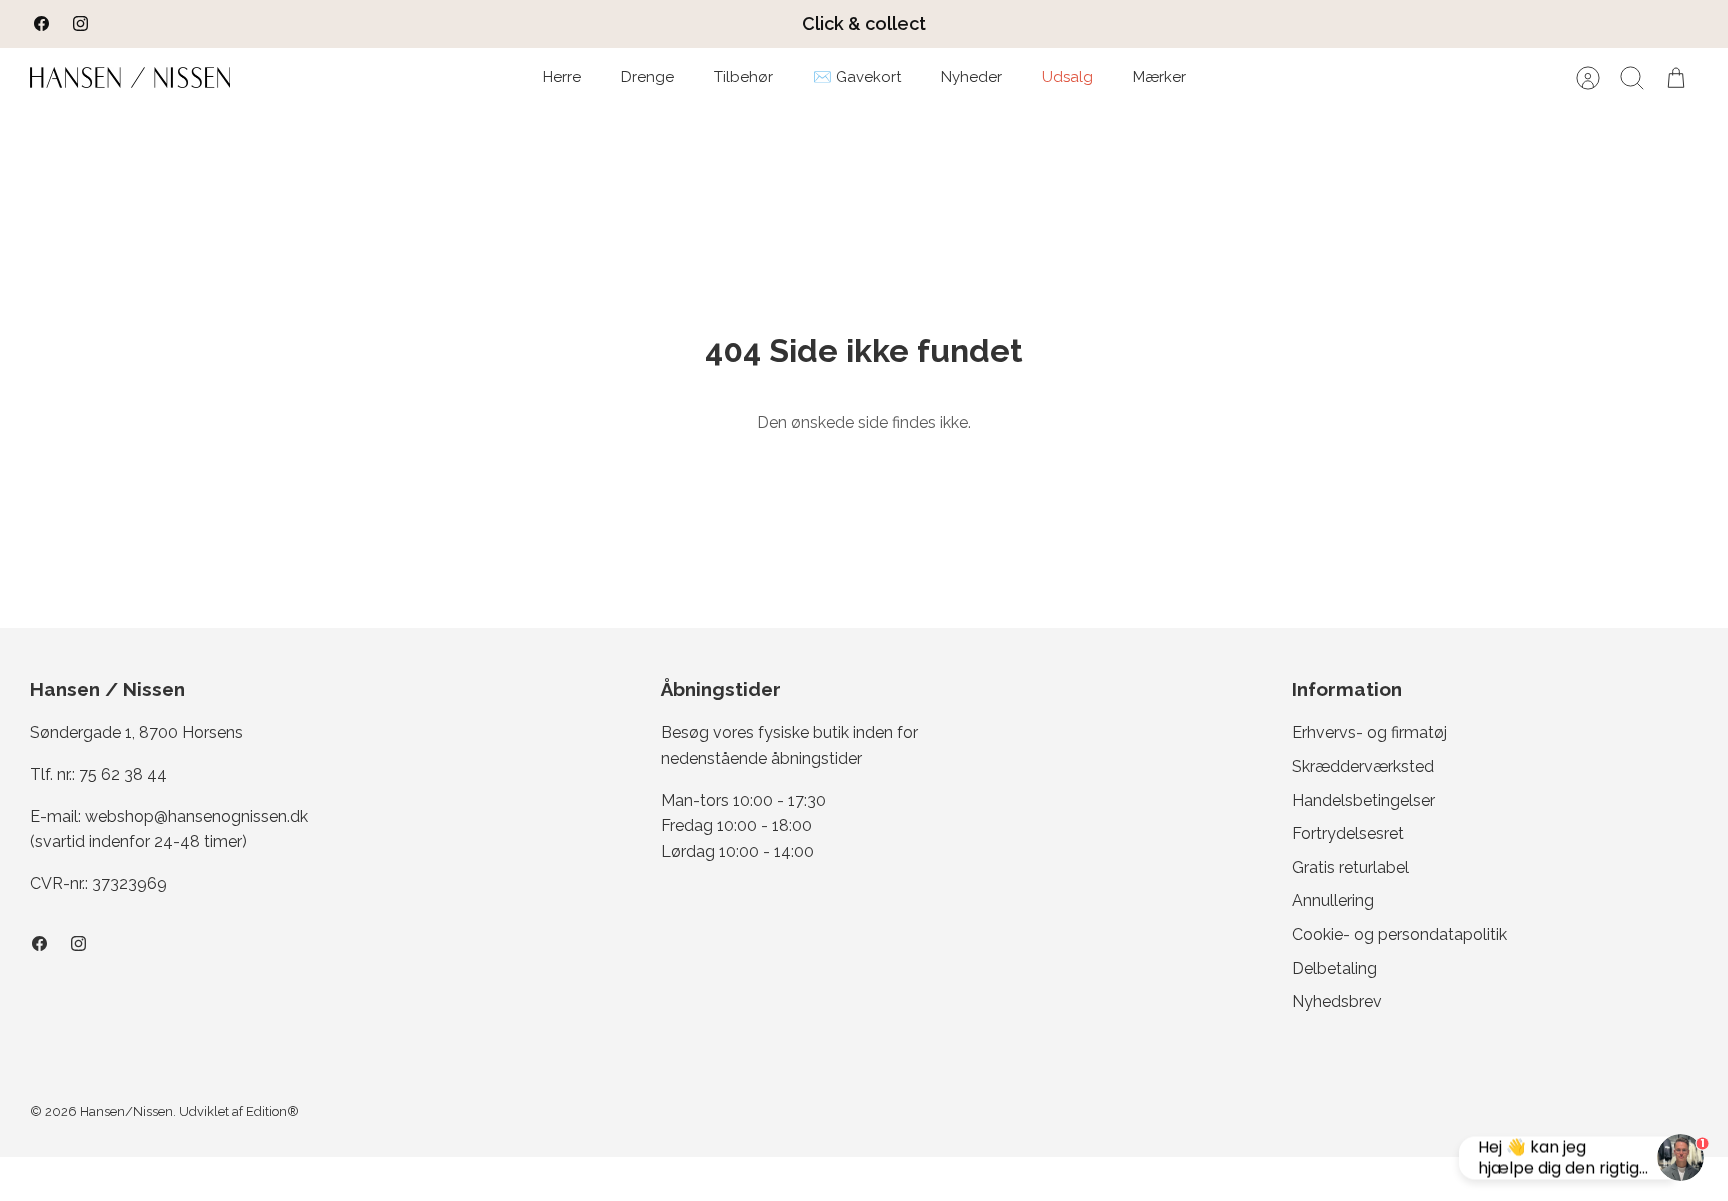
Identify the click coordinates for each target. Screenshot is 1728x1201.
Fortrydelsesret (1348, 833)
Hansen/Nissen (126, 1111)
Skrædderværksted (1363, 766)
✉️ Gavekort (857, 77)
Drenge (647, 77)
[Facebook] (41, 23)
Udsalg (1067, 77)
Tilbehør (743, 77)
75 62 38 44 (123, 774)
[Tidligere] (518, 24)
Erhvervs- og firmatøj (1369, 732)
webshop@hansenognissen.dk (196, 816)
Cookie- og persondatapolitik (1399, 934)
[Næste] (1210, 24)
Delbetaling (1334, 968)
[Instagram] (80, 23)
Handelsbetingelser (1363, 800)
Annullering (1333, 900)
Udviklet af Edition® (239, 1111)
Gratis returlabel (1350, 867)
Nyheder (971, 77)
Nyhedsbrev (1337, 1001)
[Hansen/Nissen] (130, 77)
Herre (562, 77)
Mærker (1159, 77)
